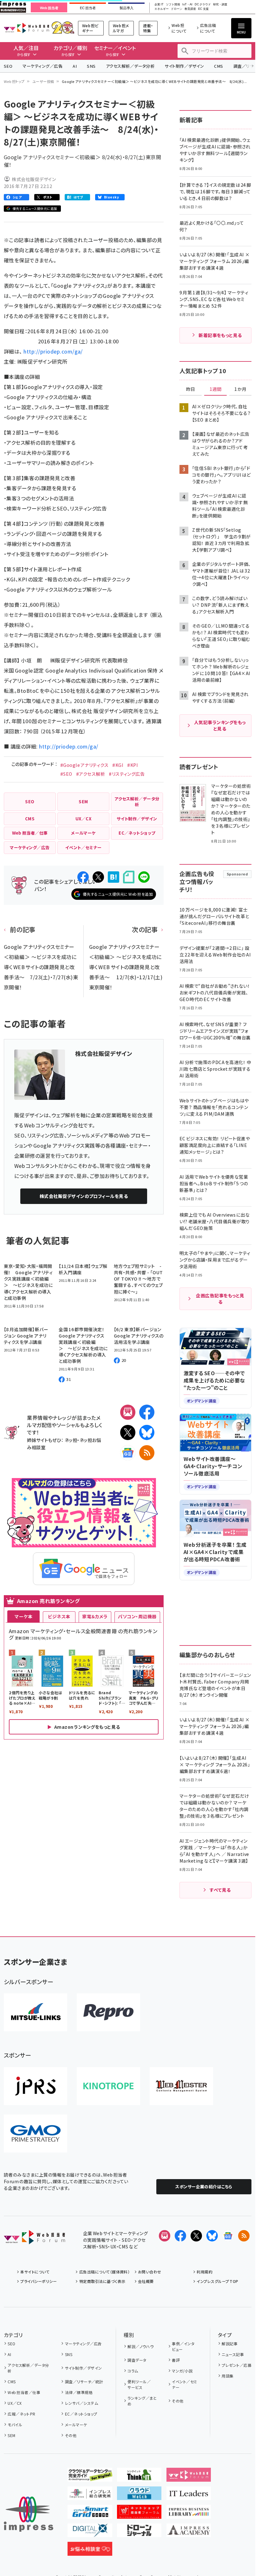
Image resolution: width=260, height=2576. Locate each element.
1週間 (216, 389)
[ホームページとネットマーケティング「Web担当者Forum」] (189, 2477)
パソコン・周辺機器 (137, 1616)
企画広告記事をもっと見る (220, 1299)
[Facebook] (147, 1412)
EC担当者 (88, 8)
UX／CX (15, 2403)
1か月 (240, 389)
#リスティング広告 (127, 774)
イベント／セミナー (184, 2384)
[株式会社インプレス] (29, 2514)
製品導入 (127, 8)
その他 (71, 2435)
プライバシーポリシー (39, 2281)
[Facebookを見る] (180, 2236)
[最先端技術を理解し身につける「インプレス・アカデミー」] (189, 2532)
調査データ (137, 2360)
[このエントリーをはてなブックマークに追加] (114, 877)
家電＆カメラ (95, 1616)
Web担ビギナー (90, 28)
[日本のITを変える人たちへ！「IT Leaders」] (189, 2495)
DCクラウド (203, 5)
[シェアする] (83, 877)
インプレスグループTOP (217, 2281)
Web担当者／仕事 (24, 2392)
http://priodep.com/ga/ (53, 351)
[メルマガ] (128, 1412)
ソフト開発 (173, 5)
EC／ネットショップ (81, 2414)
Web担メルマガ (121, 28)
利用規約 (205, 2272)
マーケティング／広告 (42, 66)
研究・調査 (220, 5)
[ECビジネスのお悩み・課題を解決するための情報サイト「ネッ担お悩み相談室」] (90, 2551)
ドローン (177, 9)
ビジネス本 (59, 1616)
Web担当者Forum (26, 28)
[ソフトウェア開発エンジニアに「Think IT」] (139, 2477)
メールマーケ (76, 2425)
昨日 (191, 389)
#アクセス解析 (91, 774)
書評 (176, 2360)
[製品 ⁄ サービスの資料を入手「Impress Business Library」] (189, 2514)
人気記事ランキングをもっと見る (220, 725)
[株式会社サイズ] (181, 2086)
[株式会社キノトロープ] (108, 2086)
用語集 (227, 2376)
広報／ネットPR (21, 2414)
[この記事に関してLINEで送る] (144, 877)
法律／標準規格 (79, 2392)
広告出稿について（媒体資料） (104, 2272)
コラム (133, 2371)
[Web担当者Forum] (34, 2239)
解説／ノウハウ (140, 2346)
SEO (8, 66)
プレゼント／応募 (237, 2365)
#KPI (133, 765)
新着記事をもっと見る (220, 335)
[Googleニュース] (128, 1453)
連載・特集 (148, 28)
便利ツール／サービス (139, 2384)
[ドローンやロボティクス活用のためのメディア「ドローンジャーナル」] (139, 2532)
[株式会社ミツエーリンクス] (36, 2012)
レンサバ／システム (81, 2403)
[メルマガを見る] (165, 2236)
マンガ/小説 (182, 2371)
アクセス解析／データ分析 (130, 66)
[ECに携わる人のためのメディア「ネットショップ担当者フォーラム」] (139, 2514)
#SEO (66, 774)
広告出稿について (208, 28)
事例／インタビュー (183, 2346)
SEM (11, 2435)
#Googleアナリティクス (84, 765)
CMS (218, 66)
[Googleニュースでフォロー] (228, 2236)
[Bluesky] (212, 2236)
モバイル (15, 2425)
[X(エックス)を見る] (196, 2236)
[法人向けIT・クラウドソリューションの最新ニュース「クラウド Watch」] (139, 2495)
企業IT (159, 5)
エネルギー (162, 9)
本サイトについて (35, 2272)
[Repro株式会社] (108, 2012)
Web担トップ (14, 81)
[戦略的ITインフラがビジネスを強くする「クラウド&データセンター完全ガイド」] (90, 2477)
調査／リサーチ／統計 (84, 2382)
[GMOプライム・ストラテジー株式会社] (36, 2134)
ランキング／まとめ (142, 2401)
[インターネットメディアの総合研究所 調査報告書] (90, 2495)
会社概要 (146, 2281)
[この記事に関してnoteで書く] (129, 877)
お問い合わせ (150, 2272)
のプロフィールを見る (84, 1196)
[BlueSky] (147, 1432)
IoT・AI (187, 5)
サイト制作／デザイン (184, 66)
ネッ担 (71, 1440)
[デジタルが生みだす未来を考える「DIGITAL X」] (90, 2532)
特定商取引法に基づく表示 (102, 2281)
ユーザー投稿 (43, 81)
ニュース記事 (233, 2354)
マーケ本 (23, 1616)
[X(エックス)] (128, 1432)
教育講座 (190, 9)
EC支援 (203, 9)
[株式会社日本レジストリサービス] (36, 2086)
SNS (91, 66)
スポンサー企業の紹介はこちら (204, 2187)
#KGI (118, 765)
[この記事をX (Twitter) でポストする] (98, 877)
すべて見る (220, 1890)
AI (75, 66)
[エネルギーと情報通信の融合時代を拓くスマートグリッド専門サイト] (90, 2514)
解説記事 (230, 2344)
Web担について (179, 28)
